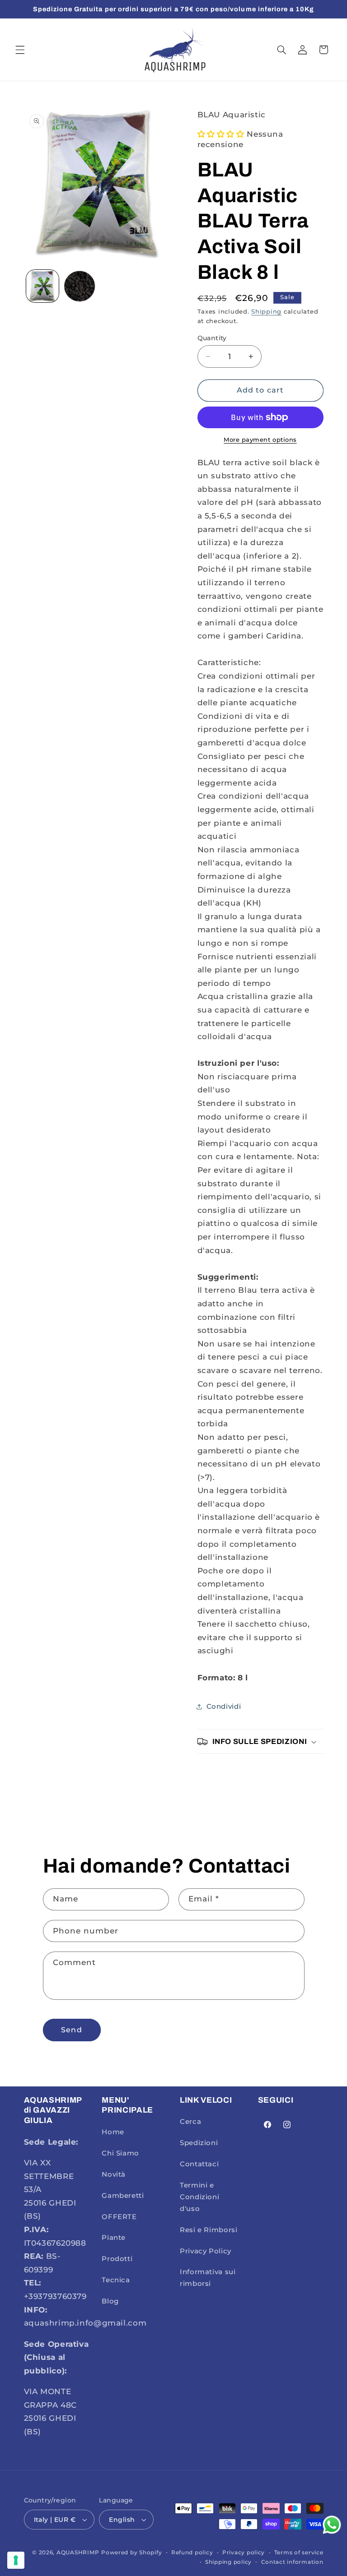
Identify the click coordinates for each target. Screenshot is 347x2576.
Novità (114, 2174)
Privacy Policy (206, 2251)
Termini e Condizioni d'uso (199, 2197)
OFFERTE (119, 2217)
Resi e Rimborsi (209, 2230)
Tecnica (116, 2280)
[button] (20, 50)
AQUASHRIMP (78, 2553)
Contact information (292, 2562)
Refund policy (192, 2553)
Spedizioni (199, 2143)
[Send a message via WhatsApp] (332, 2525)
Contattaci (199, 2164)
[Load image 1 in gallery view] (42, 286)
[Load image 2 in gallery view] (80, 286)
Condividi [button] (224, 1707)
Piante (114, 2238)
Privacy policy (244, 2553)
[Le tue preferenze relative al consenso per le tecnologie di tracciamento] (16, 2560)
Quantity (212, 338)
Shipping (266, 312)
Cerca (190, 2122)
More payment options (260, 440)
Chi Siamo (120, 2153)
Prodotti (117, 2259)
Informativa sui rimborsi (208, 2278)
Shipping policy (228, 2562)
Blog (110, 2301)
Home (113, 2132)
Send (71, 2030)
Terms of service (299, 2553)
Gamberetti (123, 2196)
